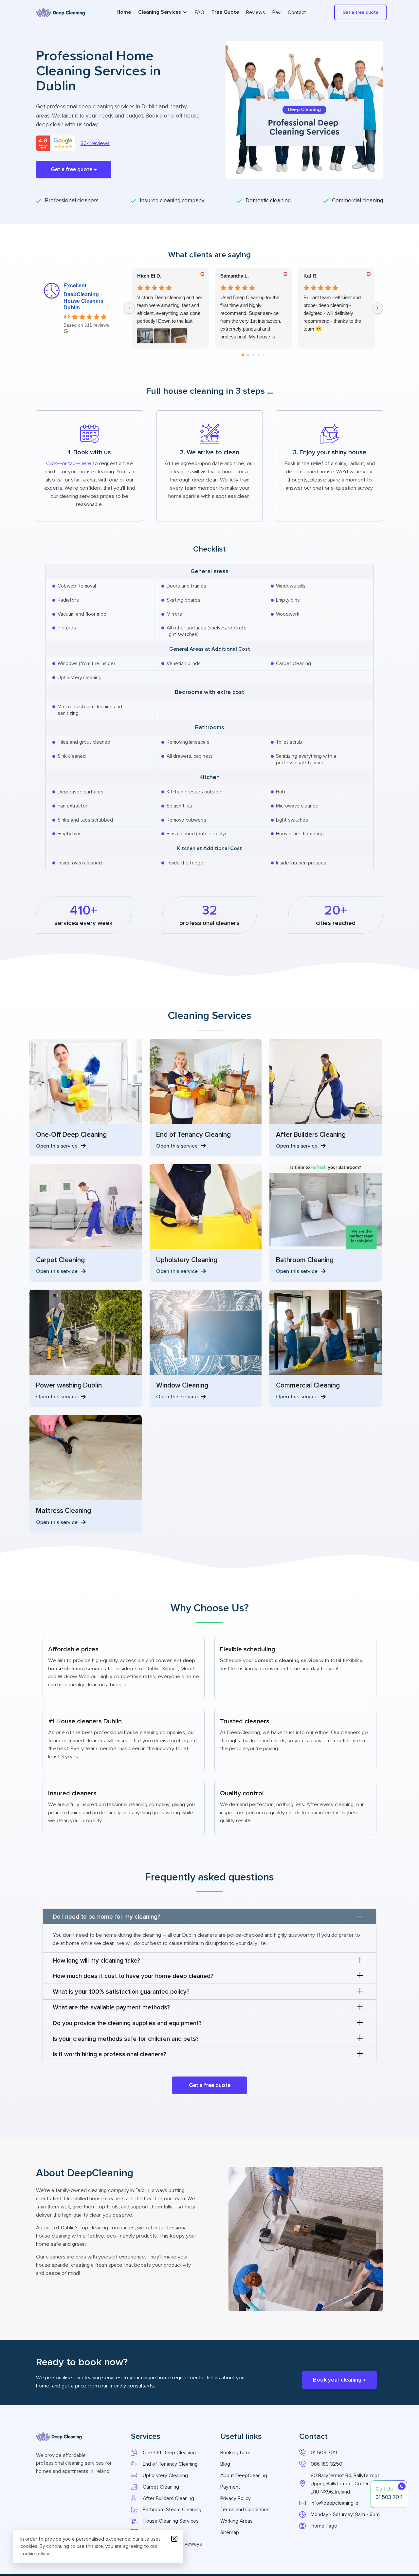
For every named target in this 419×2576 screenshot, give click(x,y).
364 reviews (95, 143)
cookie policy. (35, 2554)
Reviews (256, 12)
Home (124, 12)
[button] (209, 1917)
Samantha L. (235, 276)
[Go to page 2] (253, 355)
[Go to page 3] (259, 354)
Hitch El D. (149, 276)
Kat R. (310, 276)
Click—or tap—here (69, 463)
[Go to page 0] (243, 355)
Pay (276, 12)
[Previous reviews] (129, 308)
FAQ (200, 12)
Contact (297, 12)
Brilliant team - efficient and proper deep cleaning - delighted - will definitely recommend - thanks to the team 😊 (332, 313)
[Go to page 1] (248, 355)
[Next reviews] (377, 308)
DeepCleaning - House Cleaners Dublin (83, 301)
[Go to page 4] (264, 354)
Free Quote (225, 12)
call (60, 479)
